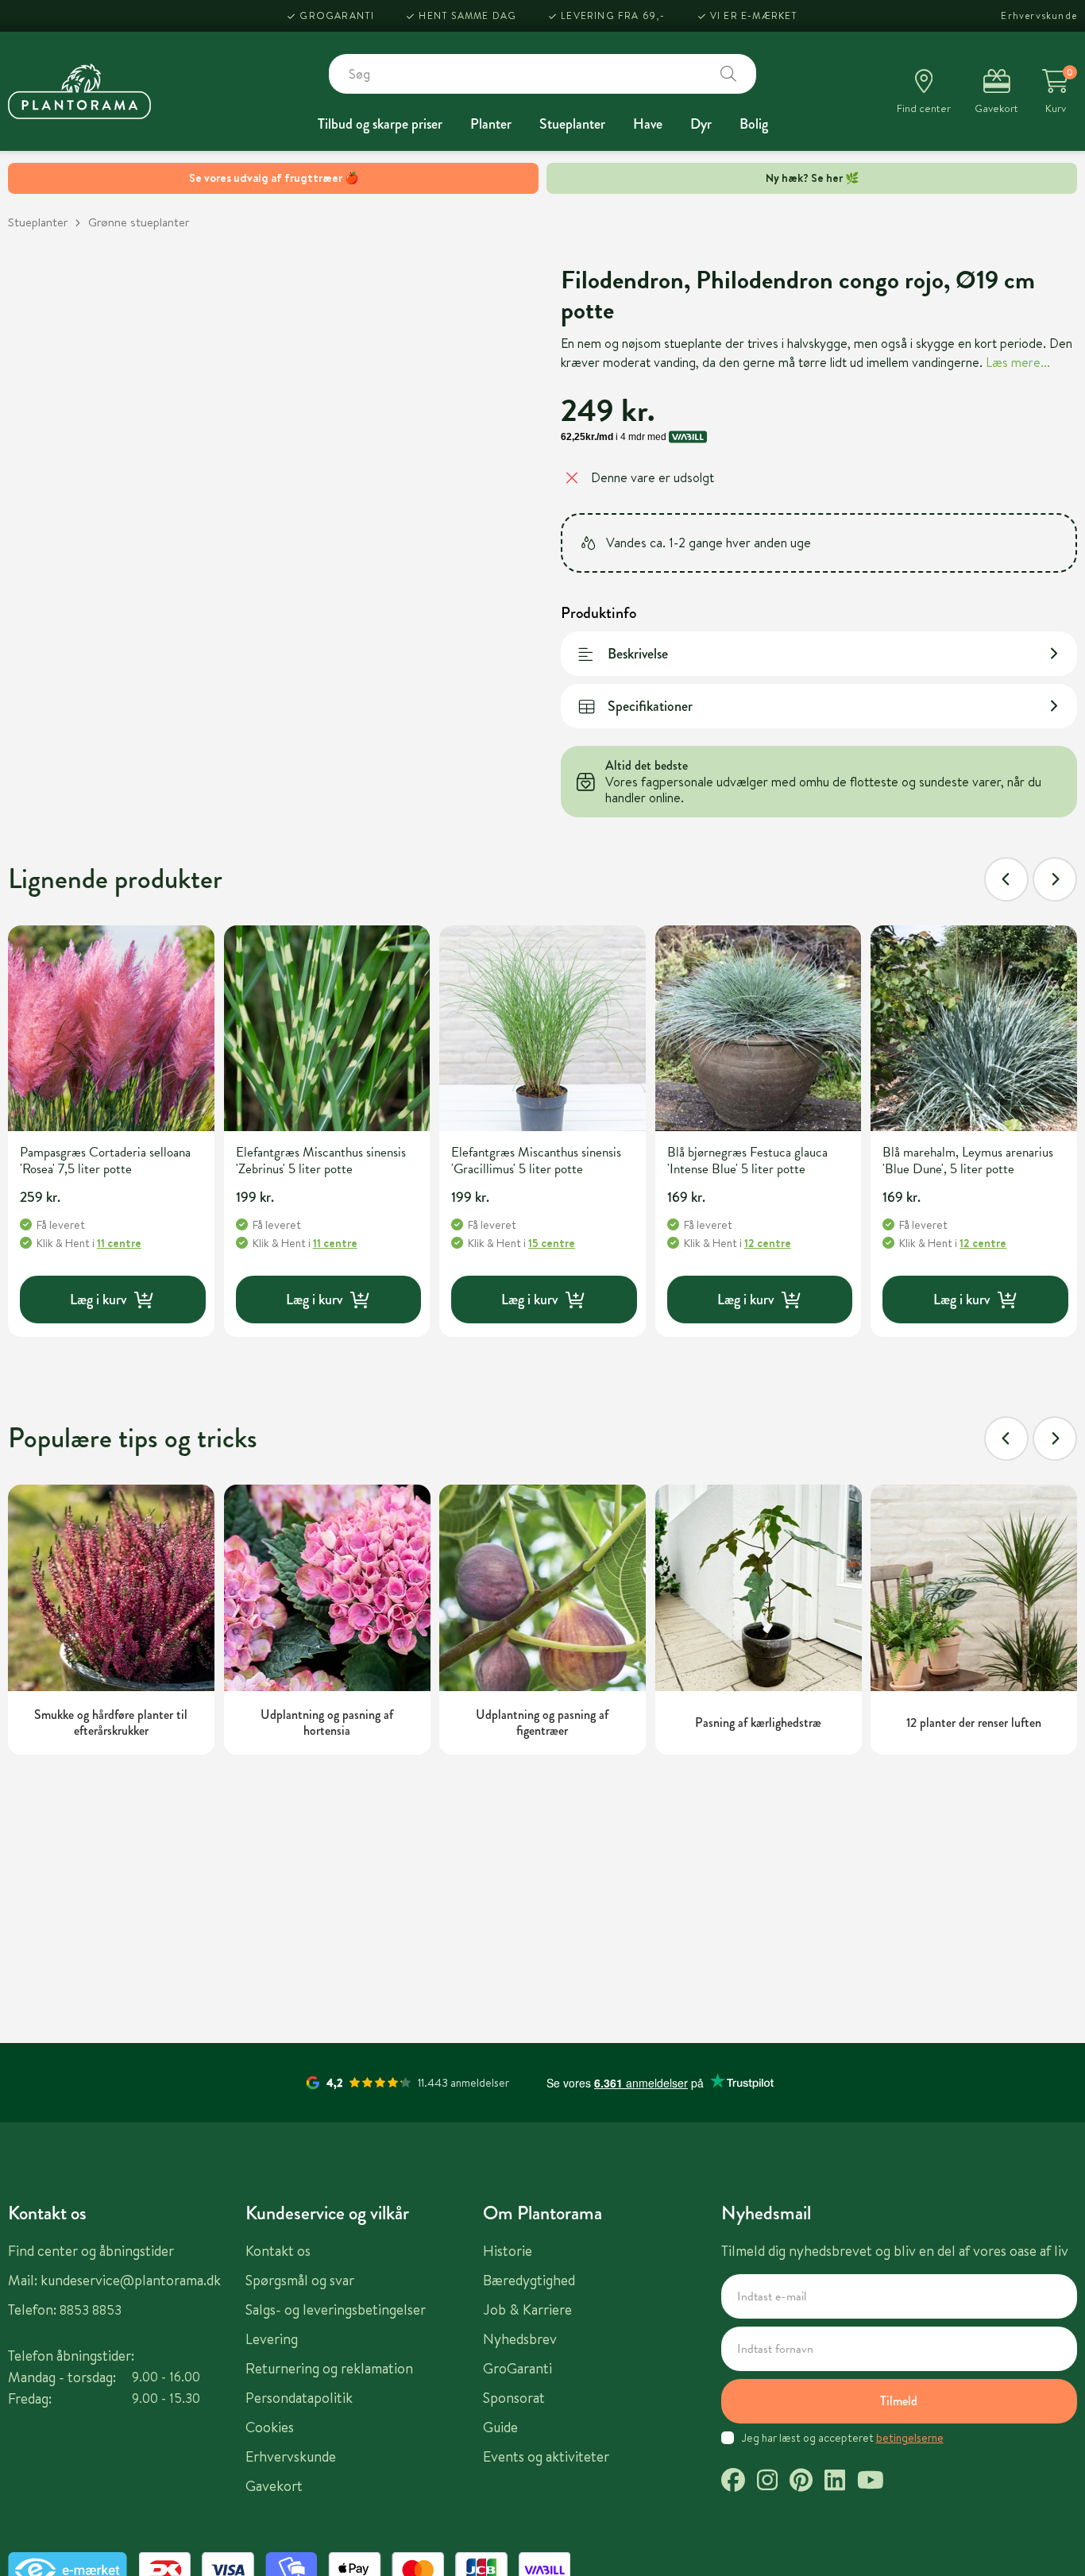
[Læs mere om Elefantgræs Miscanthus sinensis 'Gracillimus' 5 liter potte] (542, 1029)
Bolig (754, 124)
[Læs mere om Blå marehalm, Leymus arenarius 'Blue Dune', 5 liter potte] (974, 1029)
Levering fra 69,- (613, 15)
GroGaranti (337, 15)
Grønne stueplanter (139, 222)
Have (648, 124)
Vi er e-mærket (754, 15)
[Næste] (1055, 879)
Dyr (701, 124)
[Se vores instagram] (767, 2482)
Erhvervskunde (1039, 15)
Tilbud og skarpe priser (380, 124)
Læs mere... (1018, 362)
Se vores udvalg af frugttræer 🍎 (274, 178)
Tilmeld (899, 2401)
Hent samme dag (467, 15)
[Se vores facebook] (733, 2482)
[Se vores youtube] (871, 2482)
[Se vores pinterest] (801, 2482)
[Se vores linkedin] (835, 2482)
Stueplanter (572, 124)
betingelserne (910, 2438)
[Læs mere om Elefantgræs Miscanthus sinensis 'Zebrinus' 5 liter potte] (327, 1029)
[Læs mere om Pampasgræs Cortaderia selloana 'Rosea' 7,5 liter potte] (111, 1029)
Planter (491, 124)
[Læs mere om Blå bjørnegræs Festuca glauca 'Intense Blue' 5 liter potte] (759, 1029)
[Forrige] (1006, 879)
